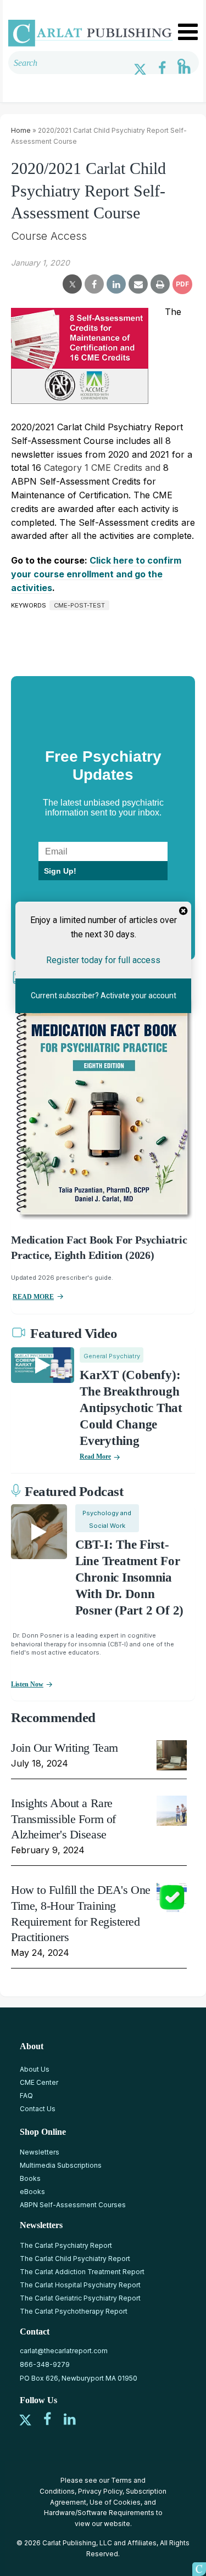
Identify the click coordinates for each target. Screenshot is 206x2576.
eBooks (32, 2192)
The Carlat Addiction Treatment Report (82, 2272)
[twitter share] (72, 284)
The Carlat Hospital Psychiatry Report (80, 2285)
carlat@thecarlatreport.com (64, 2351)
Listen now (27, 1684)
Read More (95, 1456)
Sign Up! (60, 871)
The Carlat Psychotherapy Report (74, 2311)
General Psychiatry (112, 1356)
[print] (160, 284)
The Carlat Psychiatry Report (66, 2245)
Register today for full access (103, 960)
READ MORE (33, 1297)
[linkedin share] (116, 284)
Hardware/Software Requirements (99, 2513)
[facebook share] (94, 284)
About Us (35, 2069)
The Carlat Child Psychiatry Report (75, 2259)
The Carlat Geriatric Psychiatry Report (80, 2298)
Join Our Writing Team (65, 1748)
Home (21, 130)
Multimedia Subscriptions (61, 2165)
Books (30, 2178)
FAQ (26, 2096)
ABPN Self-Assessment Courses (73, 2205)
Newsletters (40, 2152)
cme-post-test (79, 605)
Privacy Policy (100, 2491)
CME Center (39, 2082)
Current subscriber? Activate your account (103, 995)
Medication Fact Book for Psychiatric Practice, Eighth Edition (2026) (99, 1247)
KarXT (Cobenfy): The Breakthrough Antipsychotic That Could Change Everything (131, 1408)
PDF (182, 284)
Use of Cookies (115, 2502)
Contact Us (38, 2109)
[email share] (138, 284)
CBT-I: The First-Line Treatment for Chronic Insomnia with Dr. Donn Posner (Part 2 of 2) (129, 1577)
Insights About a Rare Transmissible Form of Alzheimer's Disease (63, 1819)
